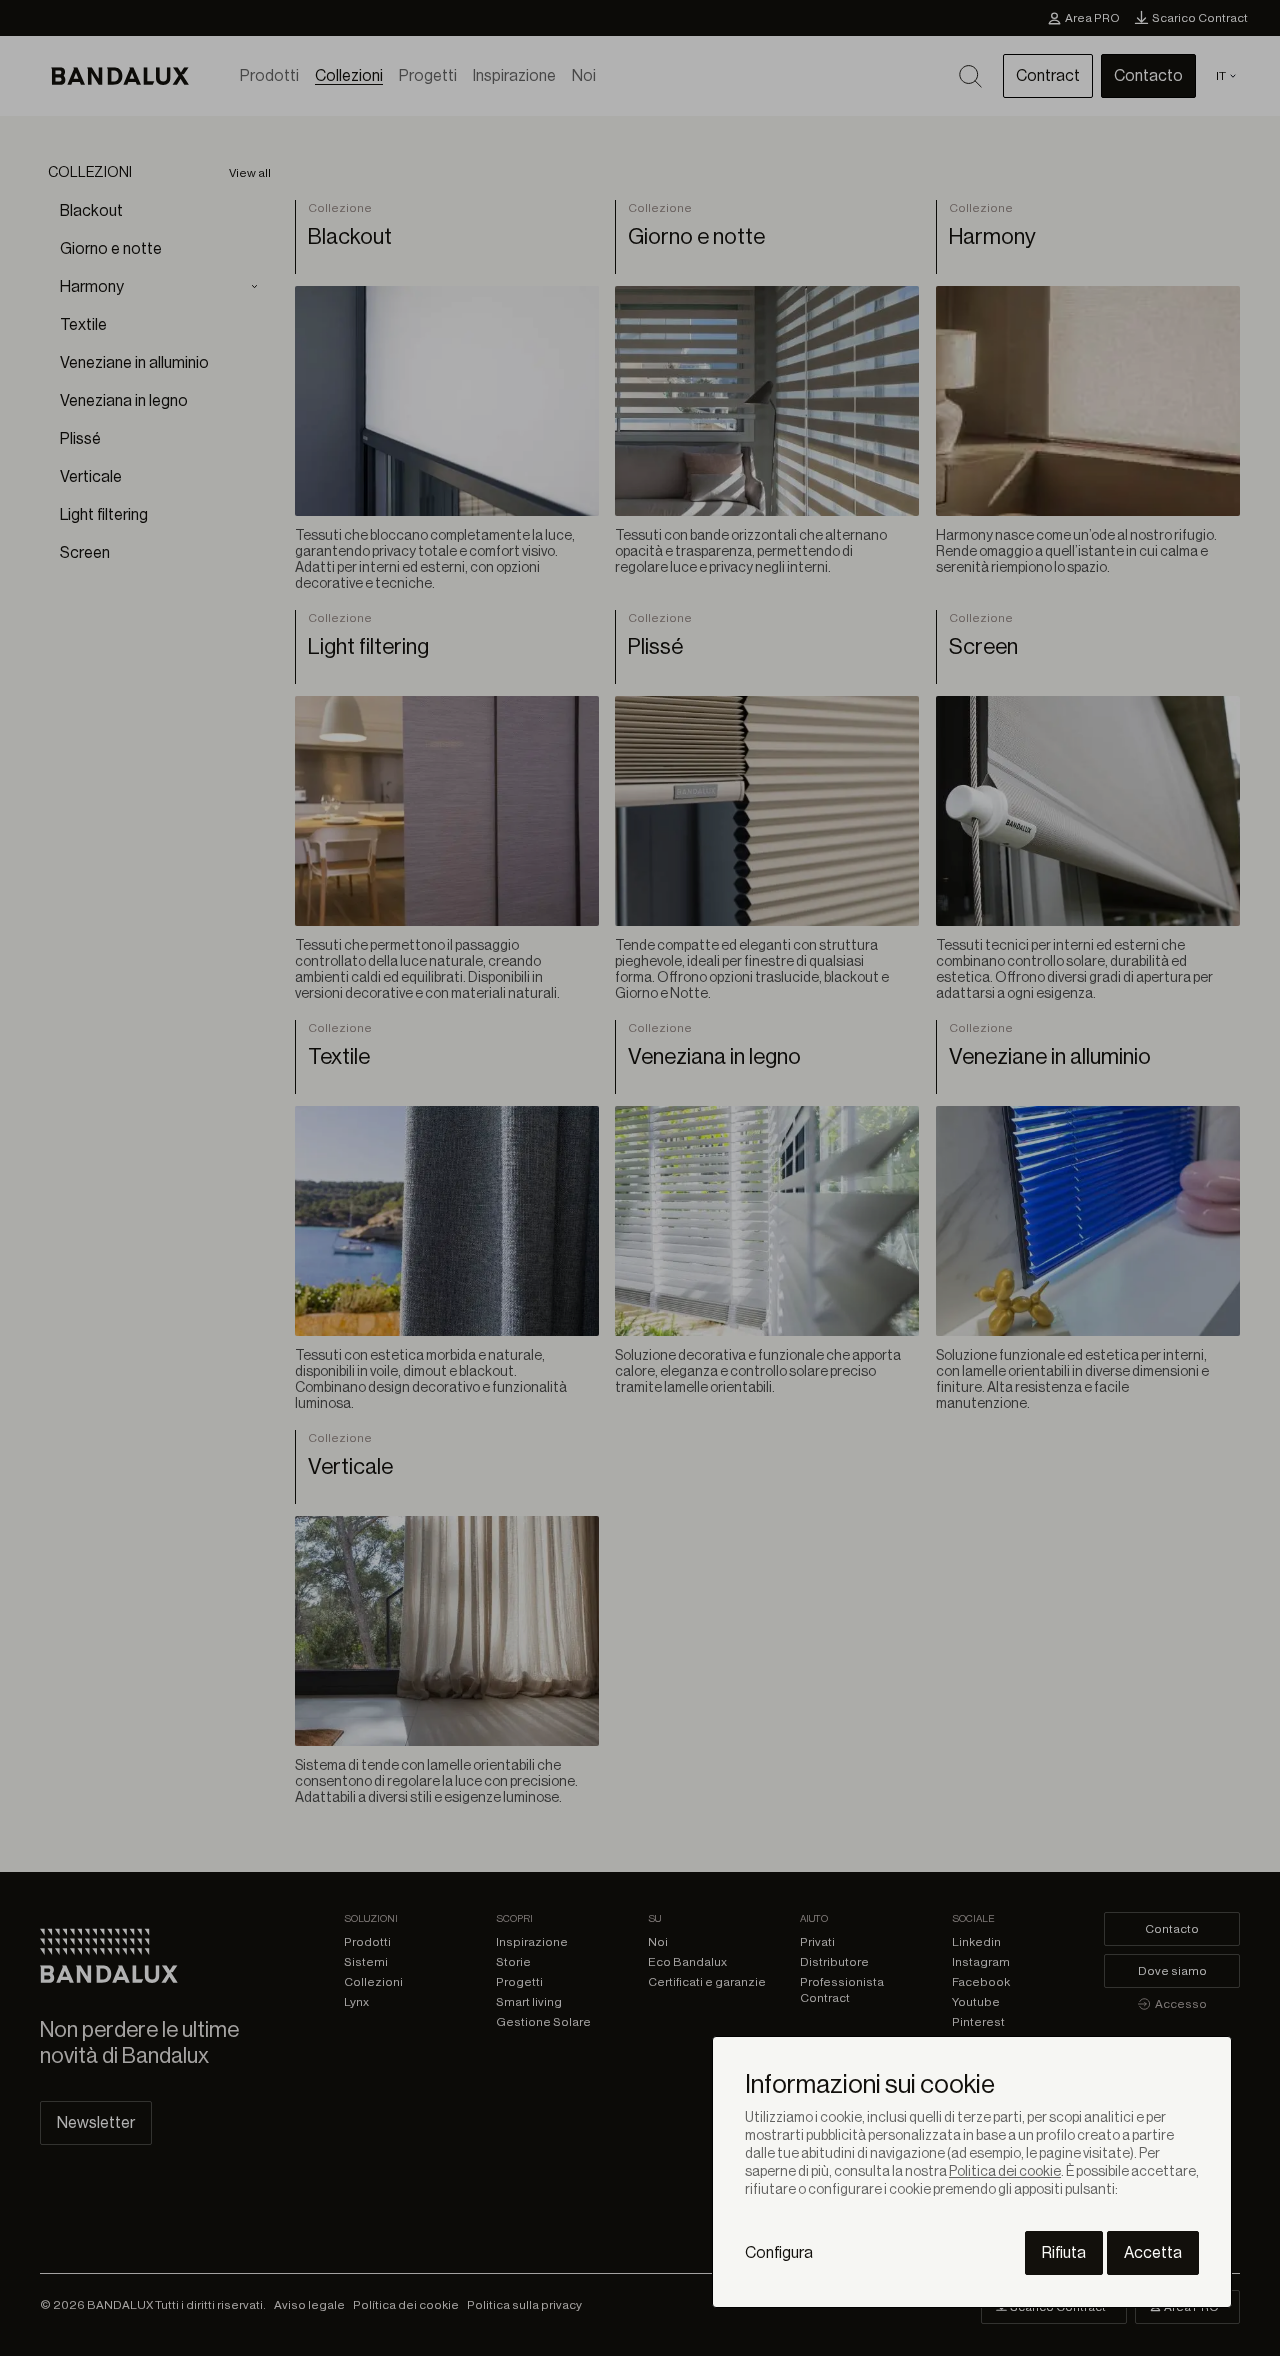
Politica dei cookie (1005, 2172)
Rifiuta (1064, 2253)
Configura (779, 2253)
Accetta (1153, 2253)
